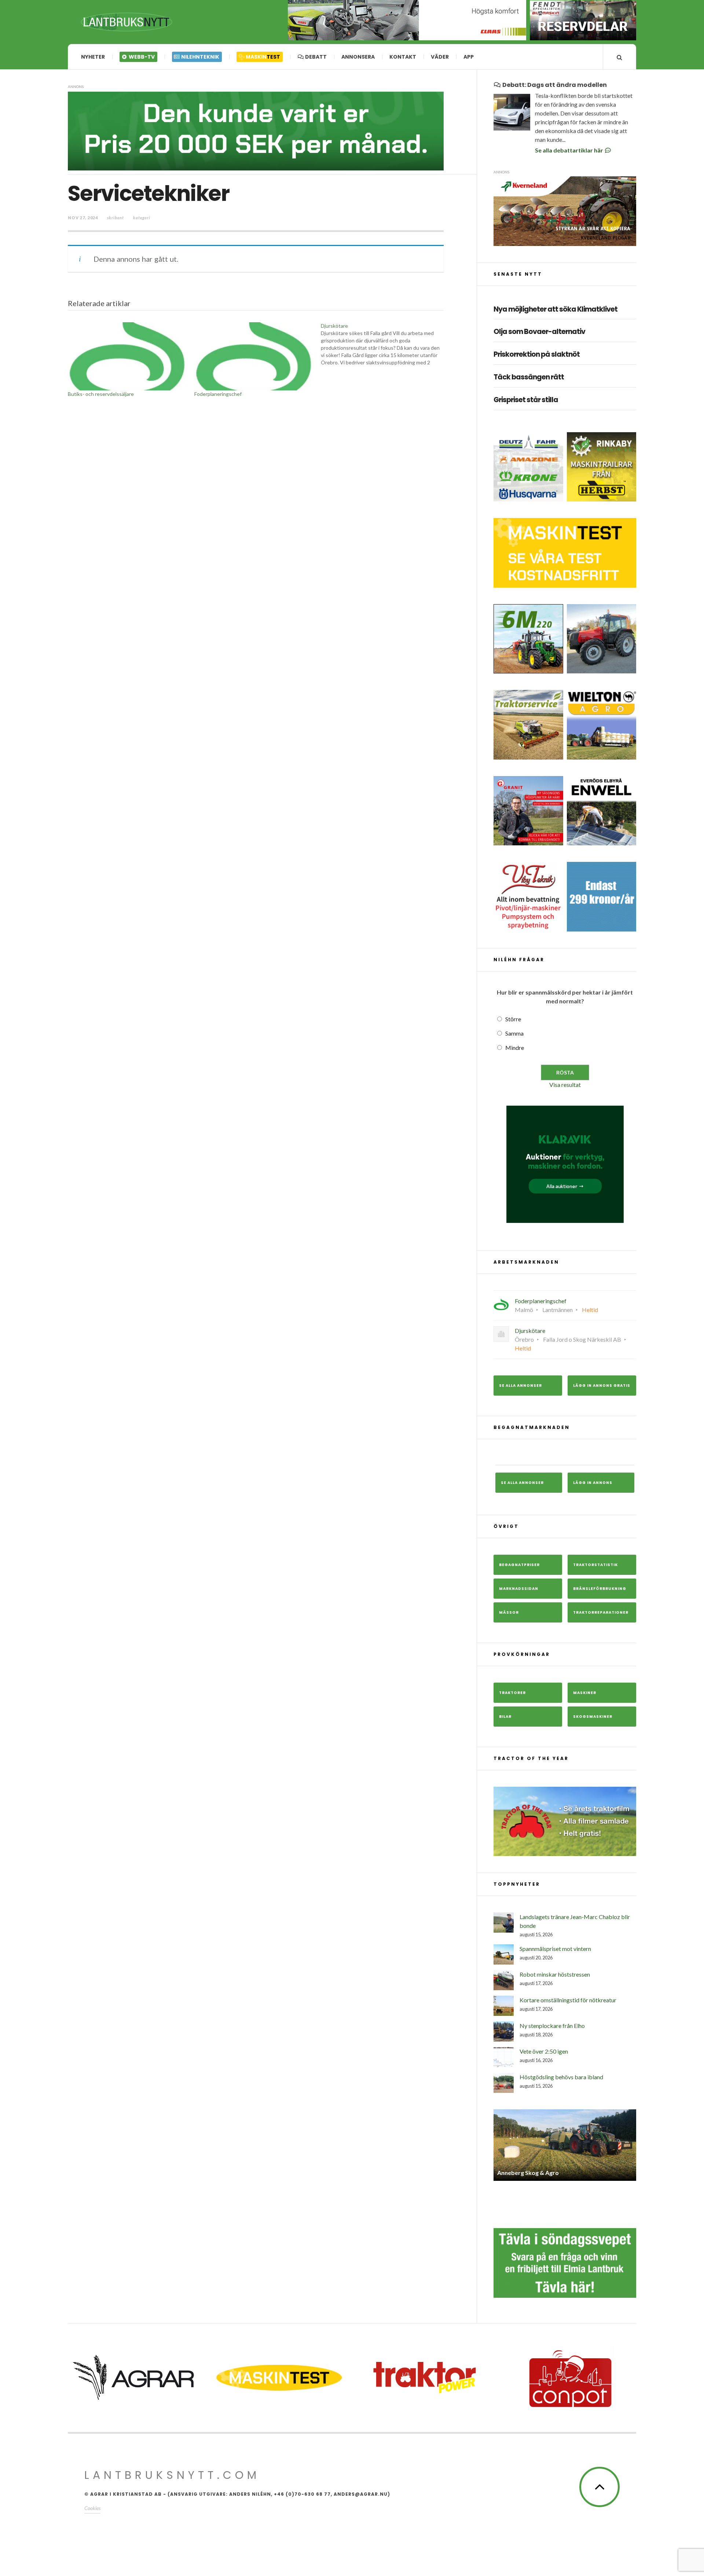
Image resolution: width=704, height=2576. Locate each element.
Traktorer (512, 1693)
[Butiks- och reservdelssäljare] (127, 356)
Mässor (509, 1612)
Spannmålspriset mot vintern (555, 1949)
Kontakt (403, 57)
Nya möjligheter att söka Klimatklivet (555, 310)
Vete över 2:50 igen (544, 2051)
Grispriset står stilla (526, 400)
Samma (514, 1033)
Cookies (92, 2508)
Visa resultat (565, 1085)
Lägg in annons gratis (602, 1386)
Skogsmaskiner (593, 1717)
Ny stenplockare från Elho (552, 2026)
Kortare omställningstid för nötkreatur (568, 2000)
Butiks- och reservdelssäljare (101, 394)
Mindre (515, 1048)
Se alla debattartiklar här (570, 150)
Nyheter (93, 57)
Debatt (315, 57)
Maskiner (585, 1693)
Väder (440, 57)
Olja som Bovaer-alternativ (539, 332)
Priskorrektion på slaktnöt (537, 355)
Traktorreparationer (601, 1612)
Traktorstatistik (595, 1565)
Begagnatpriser (519, 1565)
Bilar (505, 1717)
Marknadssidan (519, 1589)
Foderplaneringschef (218, 394)
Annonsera (358, 57)
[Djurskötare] (384, 344)
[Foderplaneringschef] (254, 356)
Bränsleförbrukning (600, 1589)
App (469, 57)
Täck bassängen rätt (529, 377)
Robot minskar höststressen (555, 1974)
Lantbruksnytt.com (172, 2475)
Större (513, 1019)
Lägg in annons (593, 1483)
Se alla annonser (520, 1386)
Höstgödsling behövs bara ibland (561, 2077)
